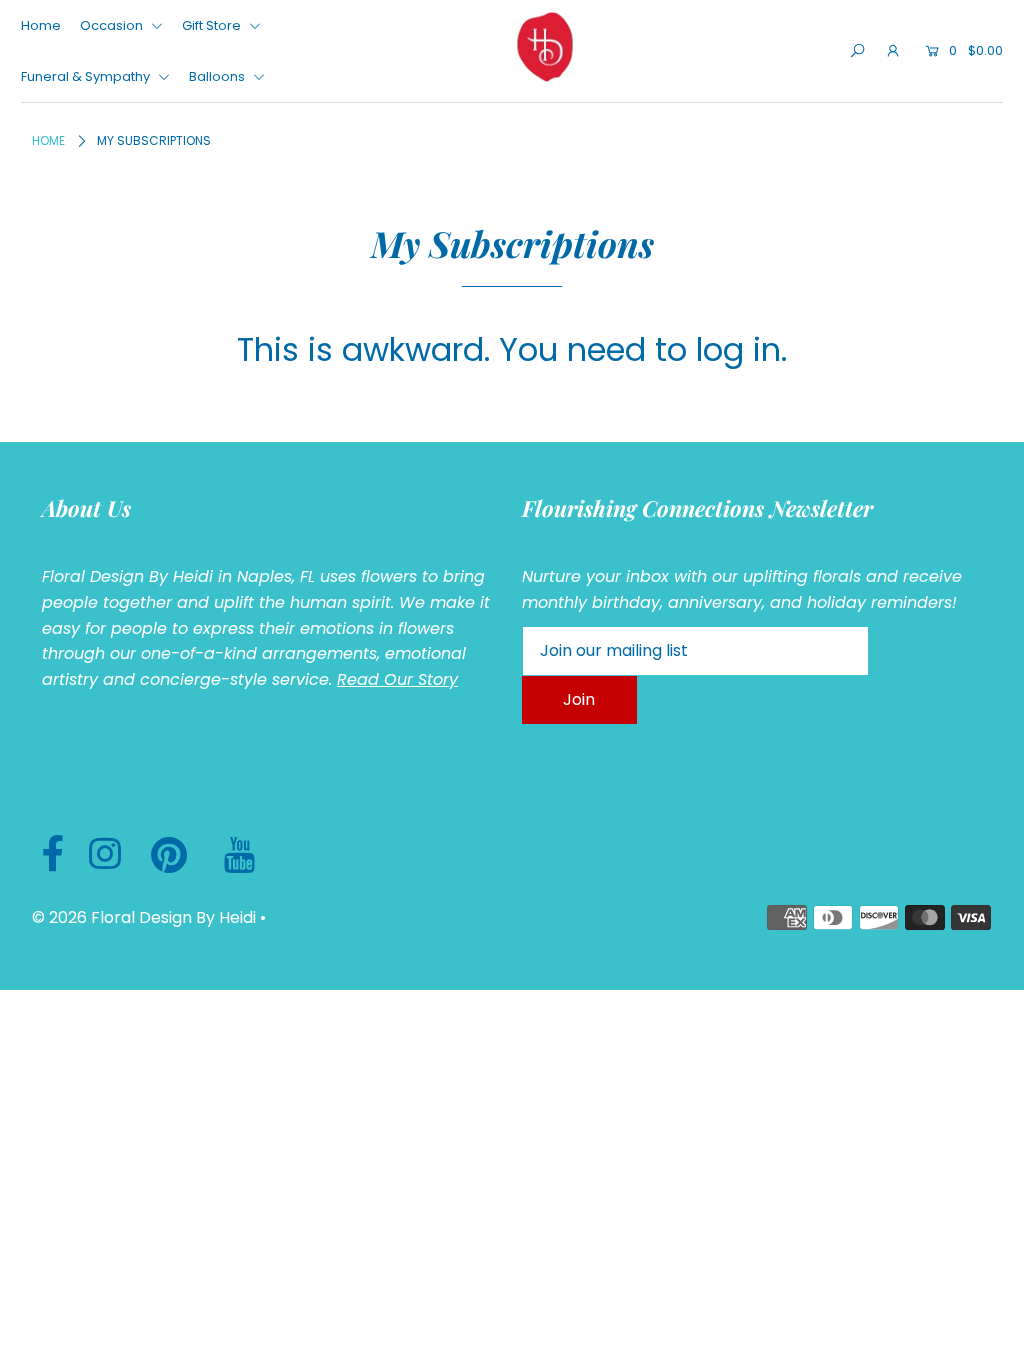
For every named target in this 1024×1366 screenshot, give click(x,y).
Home (41, 25)
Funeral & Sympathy (87, 76)
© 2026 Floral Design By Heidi (144, 917)
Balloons (218, 76)
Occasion (113, 25)
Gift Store (213, 25)
